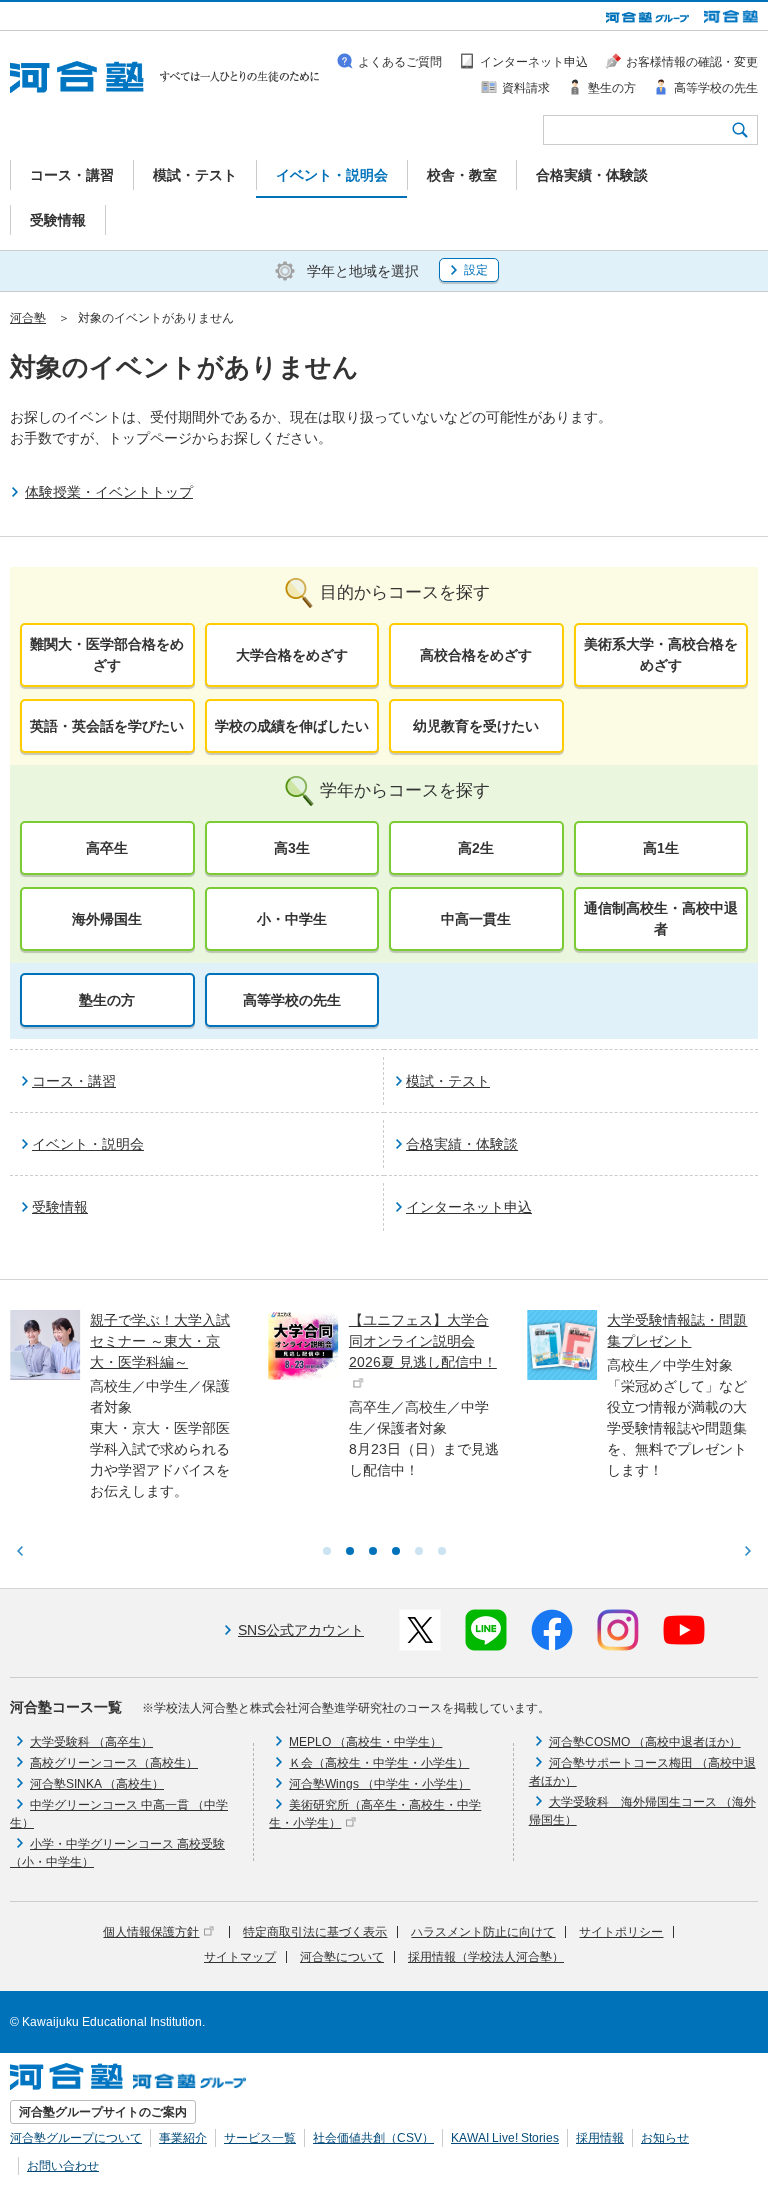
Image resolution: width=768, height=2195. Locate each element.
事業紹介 (183, 2138)
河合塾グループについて (76, 2138)
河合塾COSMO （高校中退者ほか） (645, 1742)
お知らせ (665, 2138)
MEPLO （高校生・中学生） (365, 1742)
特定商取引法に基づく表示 (315, 1932)
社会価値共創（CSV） (373, 2138)
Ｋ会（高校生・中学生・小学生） (379, 1763)
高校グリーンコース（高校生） (114, 1763)
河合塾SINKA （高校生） (97, 1784)
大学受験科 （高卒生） (91, 1742)
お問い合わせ (63, 2166)
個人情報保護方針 (151, 1932)
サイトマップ (240, 1957)
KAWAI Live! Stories (505, 2138)
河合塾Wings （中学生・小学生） (379, 1784)
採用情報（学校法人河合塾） (486, 1957)
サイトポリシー (621, 1932)
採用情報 (600, 2138)
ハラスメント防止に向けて (483, 1932)
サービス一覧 (260, 2138)
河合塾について (342, 1957)
